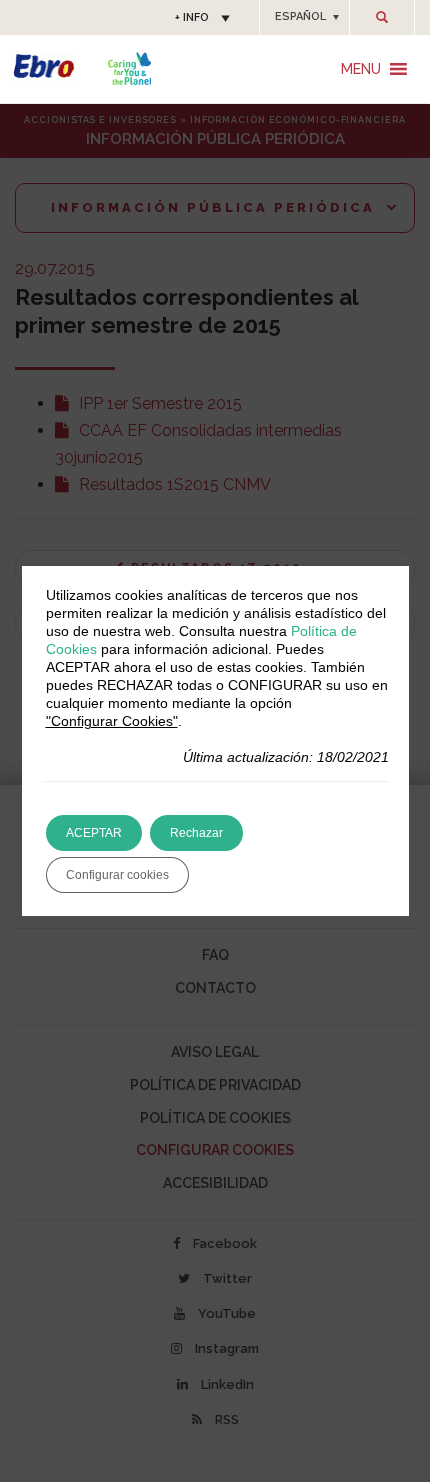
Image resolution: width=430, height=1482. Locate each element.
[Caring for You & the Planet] (129, 68)
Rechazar (196, 833)
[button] (304, 17)
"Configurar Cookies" (112, 721)
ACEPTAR (94, 833)
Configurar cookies (117, 875)
